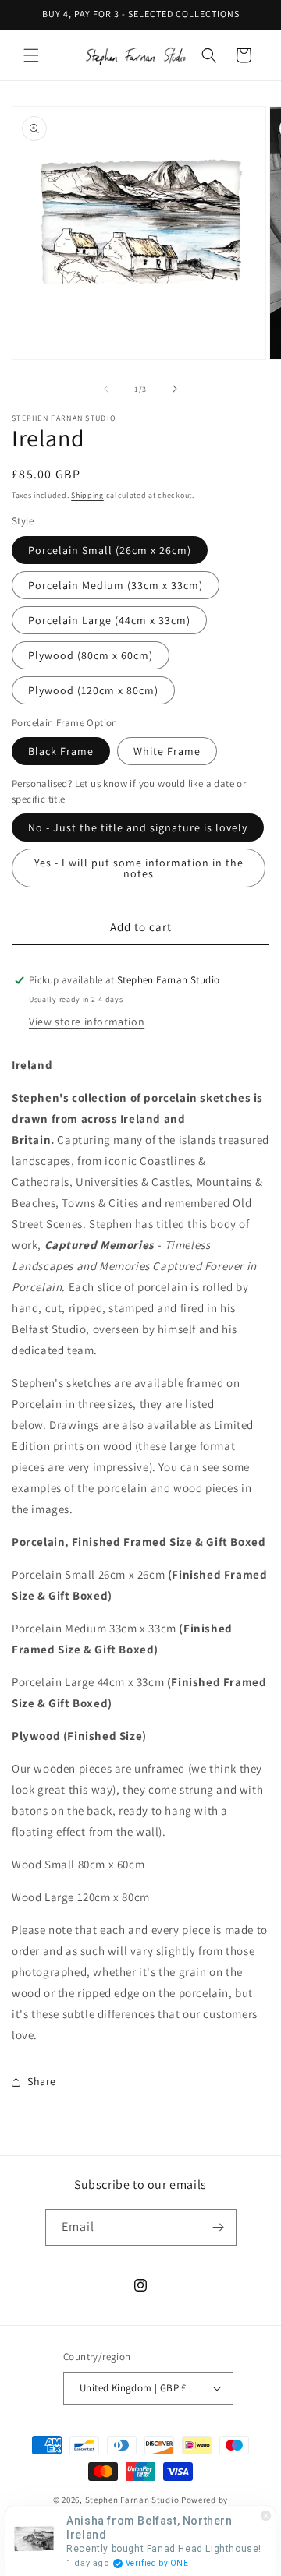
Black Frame (61, 751)
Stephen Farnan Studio (133, 2500)
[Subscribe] (219, 2227)
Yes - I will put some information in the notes (139, 868)
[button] (31, 55)
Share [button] (42, 2081)
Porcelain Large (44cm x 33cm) (109, 620)
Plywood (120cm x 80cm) (93, 690)
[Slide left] (106, 389)
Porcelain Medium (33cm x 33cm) (116, 585)
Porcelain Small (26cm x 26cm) (110, 550)
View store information (87, 1022)
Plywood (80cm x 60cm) (91, 655)
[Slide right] (175, 389)
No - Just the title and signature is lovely (138, 827)
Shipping (87, 495)
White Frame (167, 751)
